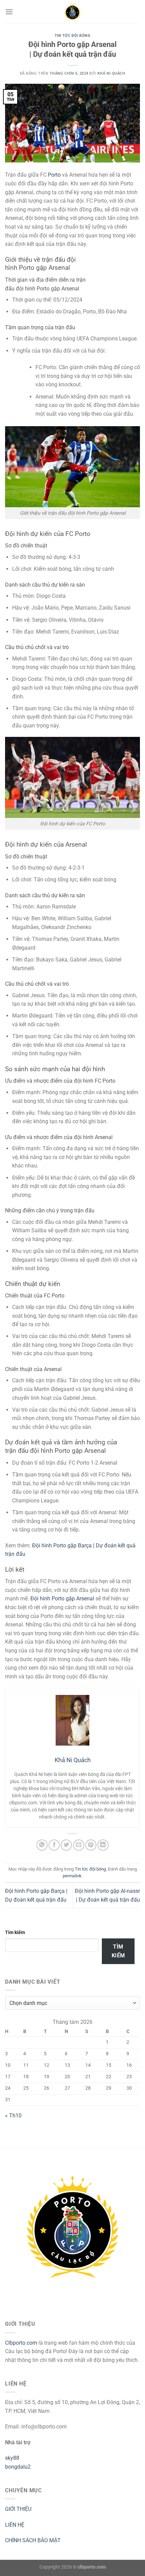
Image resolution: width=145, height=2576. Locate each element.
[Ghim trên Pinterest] (91, 1845)
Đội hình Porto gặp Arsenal (62, 1599)
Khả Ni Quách (111, 73)
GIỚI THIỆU (18, 2509)
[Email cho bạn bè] (79, 1845)
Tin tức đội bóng (73, 36)
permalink (72, 1876)
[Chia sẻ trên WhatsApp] (42, 1845)
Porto (54, 175)
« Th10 (13, 2116)
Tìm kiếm (15, 1933)
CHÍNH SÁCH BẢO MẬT (33, 2540)
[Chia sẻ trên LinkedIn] (103, 1845)
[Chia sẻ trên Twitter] (66, 1845)
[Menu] (9, 12)
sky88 (12, 2458)
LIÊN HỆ (15, 2525)
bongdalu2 (18, 2467)
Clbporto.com (21, 2343)
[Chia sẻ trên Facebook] (54, 1845)
